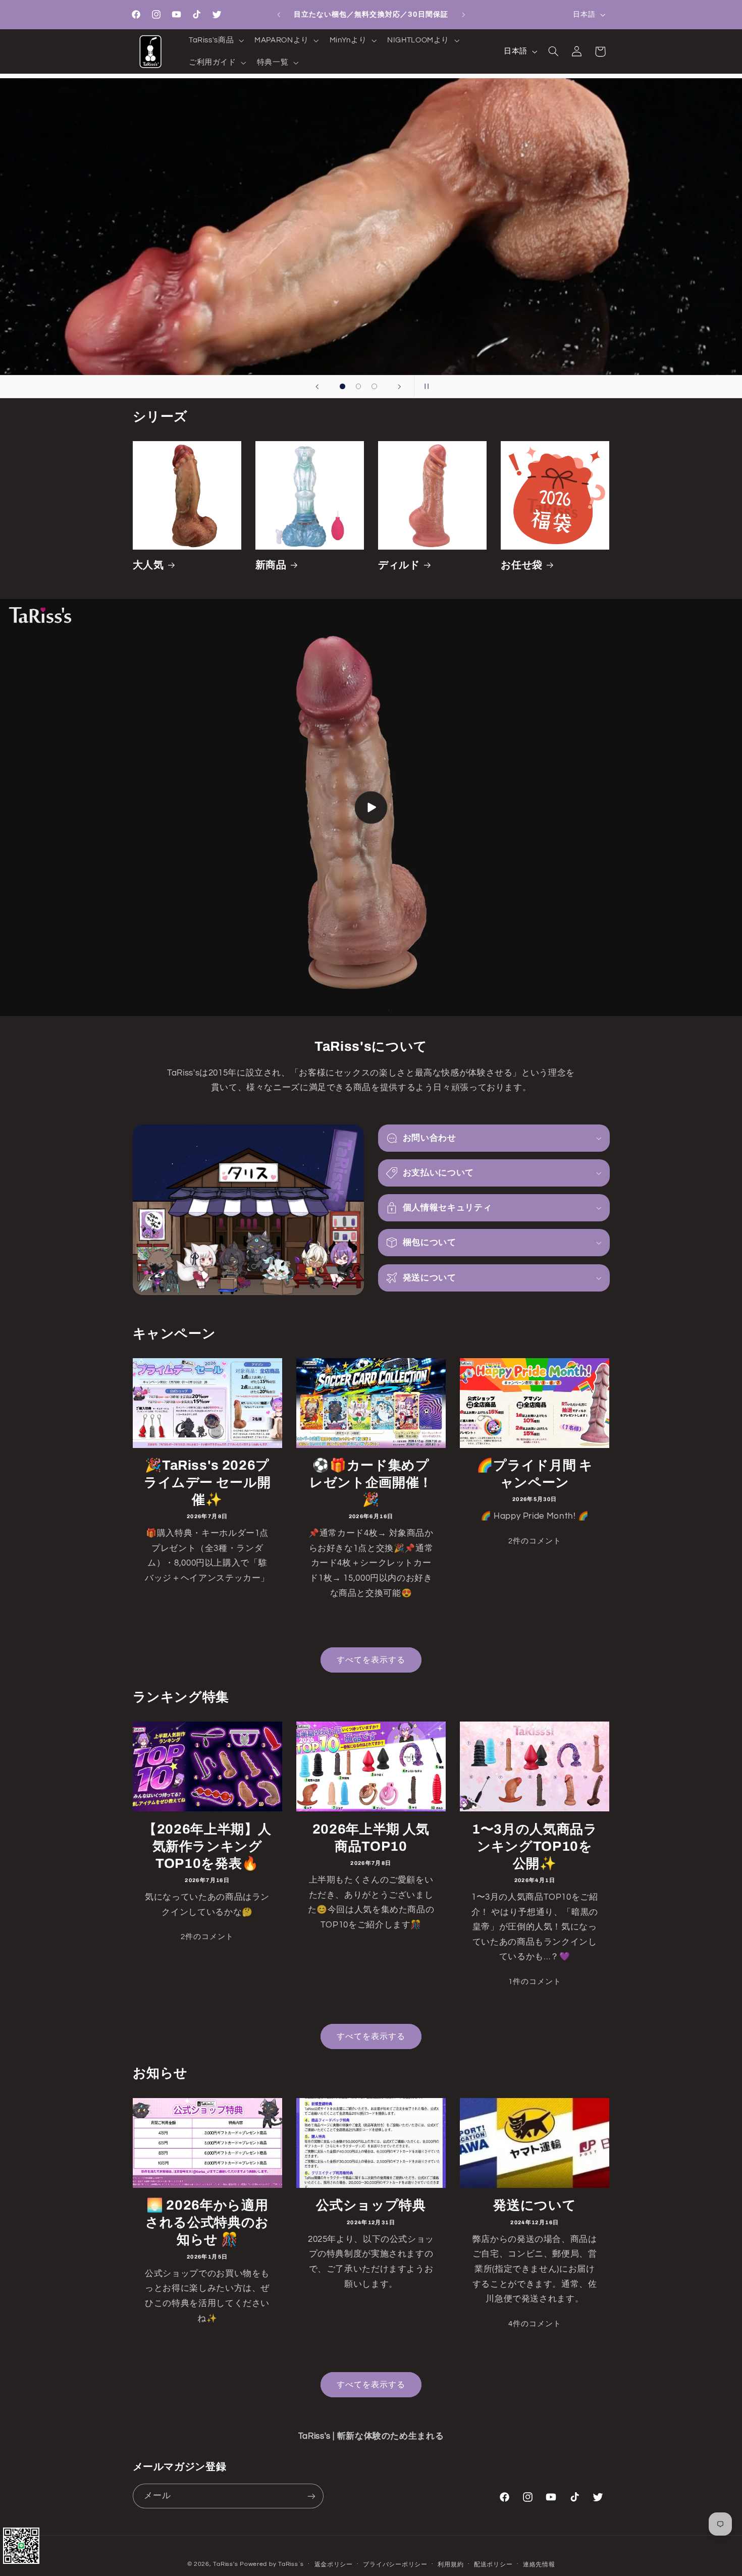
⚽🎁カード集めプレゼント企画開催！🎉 (371, 1483)
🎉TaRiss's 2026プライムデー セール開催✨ (207, 1483)
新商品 (271, 565)
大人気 (148, 565)
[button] (215, 40)
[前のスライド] (317, 387)
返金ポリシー (334, 2565)
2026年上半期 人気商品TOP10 (371, 1837)
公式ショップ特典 (371, 2205)
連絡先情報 (539, 2565)
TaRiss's (225, 2564)
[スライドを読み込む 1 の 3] (343, 387)
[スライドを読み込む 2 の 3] (358, 387)
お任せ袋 (522, 565)
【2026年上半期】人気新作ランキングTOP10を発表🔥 (207, 1846)
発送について (535, 2205)
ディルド (399, 565)
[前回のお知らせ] (279, 15)
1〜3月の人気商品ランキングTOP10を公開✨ (535, 1846)
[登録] (311, 2496)
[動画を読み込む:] (371, 808)
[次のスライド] (400, 387)
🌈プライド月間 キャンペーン (535, 1474)
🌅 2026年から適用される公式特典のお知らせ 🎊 (207, 2222)
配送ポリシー (493, 2565)
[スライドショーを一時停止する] (425, 387)
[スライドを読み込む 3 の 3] (375, 387)
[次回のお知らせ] (463, 15)
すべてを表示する (371, 1660)
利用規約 (450, 2565)
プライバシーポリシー (395, 2565)
